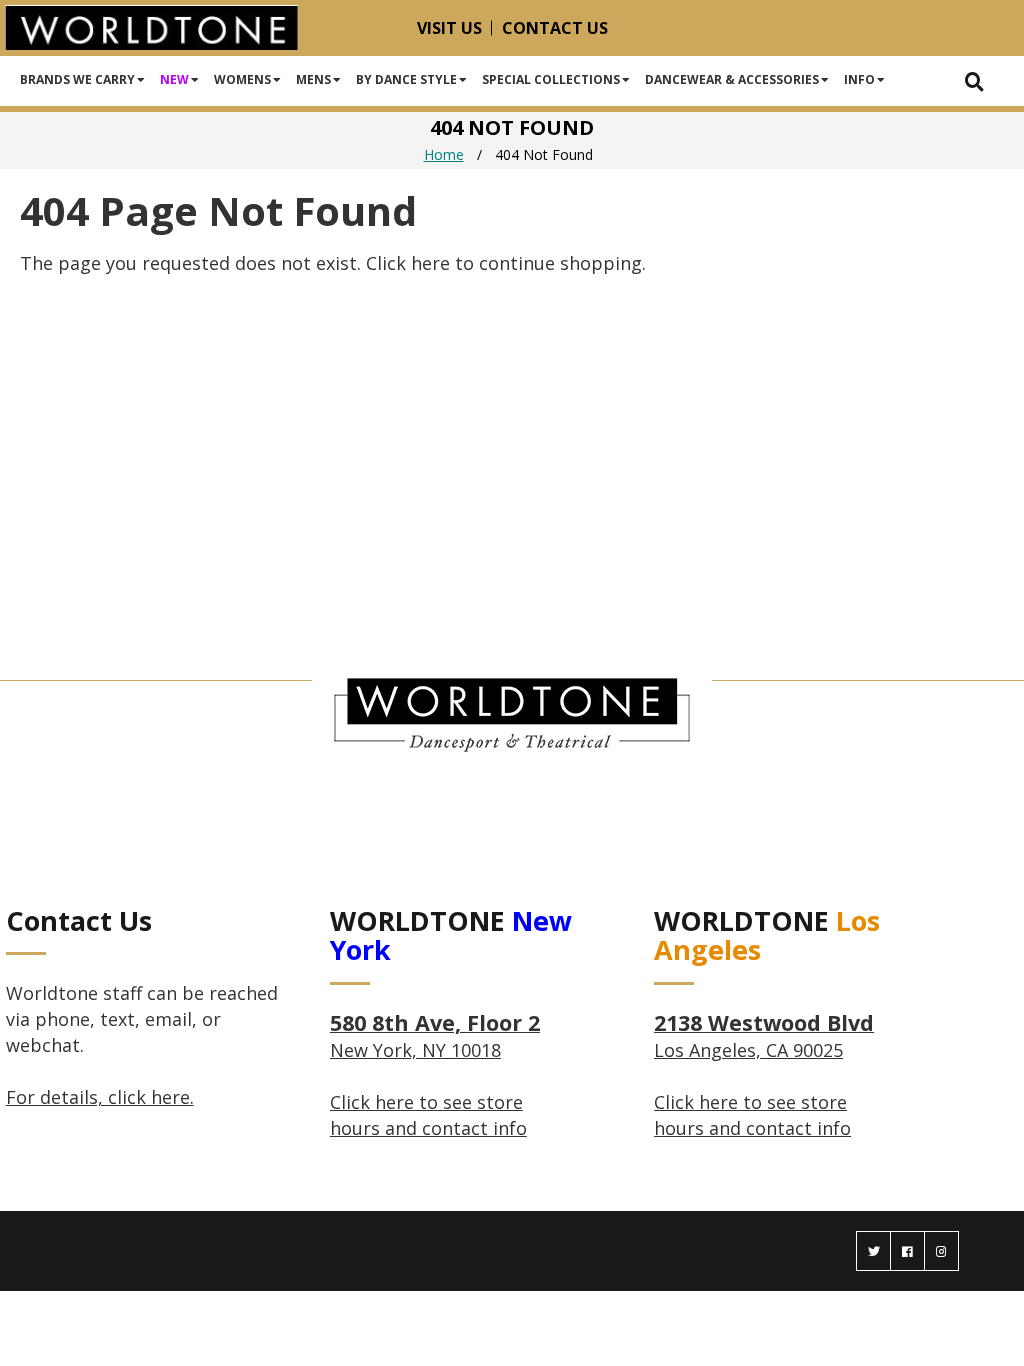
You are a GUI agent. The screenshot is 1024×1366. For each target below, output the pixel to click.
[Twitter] (873, 1251)
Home (444, 154)
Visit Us (449, 28)
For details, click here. (100, 1097)
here (430, 263)
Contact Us (555, 28)
